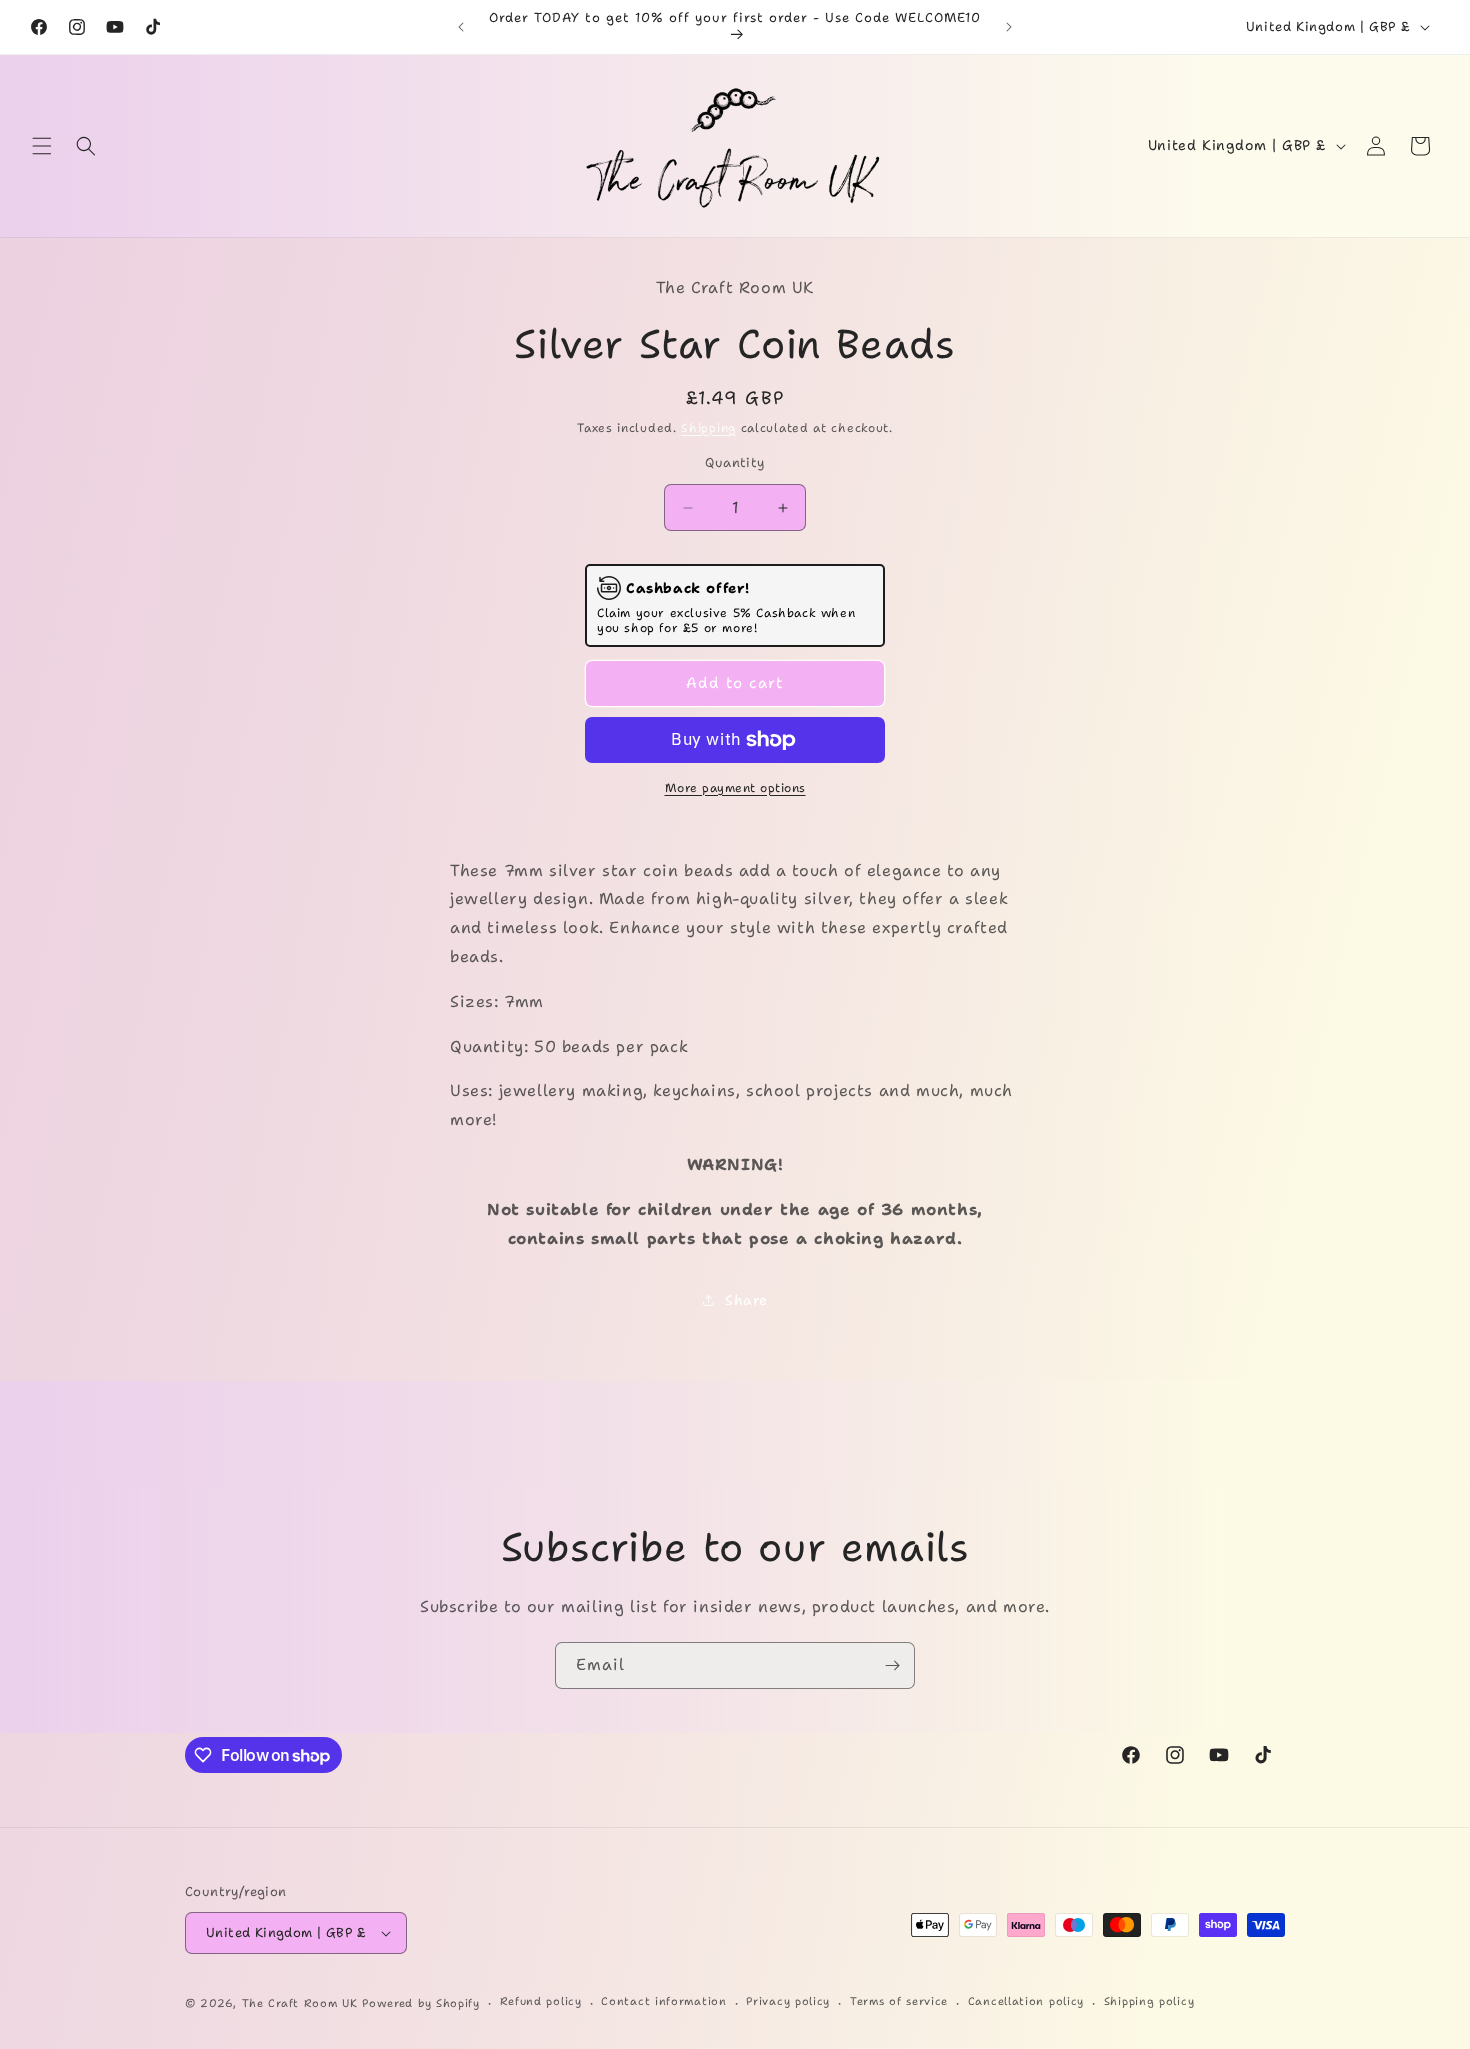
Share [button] (746, 1300)
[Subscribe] (892, 1665)
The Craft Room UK (300, 2003)
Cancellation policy (1026, 2001)
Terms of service (899, 2001)
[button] (42, 146)
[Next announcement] (1009, 27)
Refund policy (541, 2001)
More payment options (735, 788)
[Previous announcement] (461, 27)
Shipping (708, 428)
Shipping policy (1149, 2001)
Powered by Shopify (421, 2003)
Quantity (734, 462)
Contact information (663, 2001)
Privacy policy (788, 2001)
